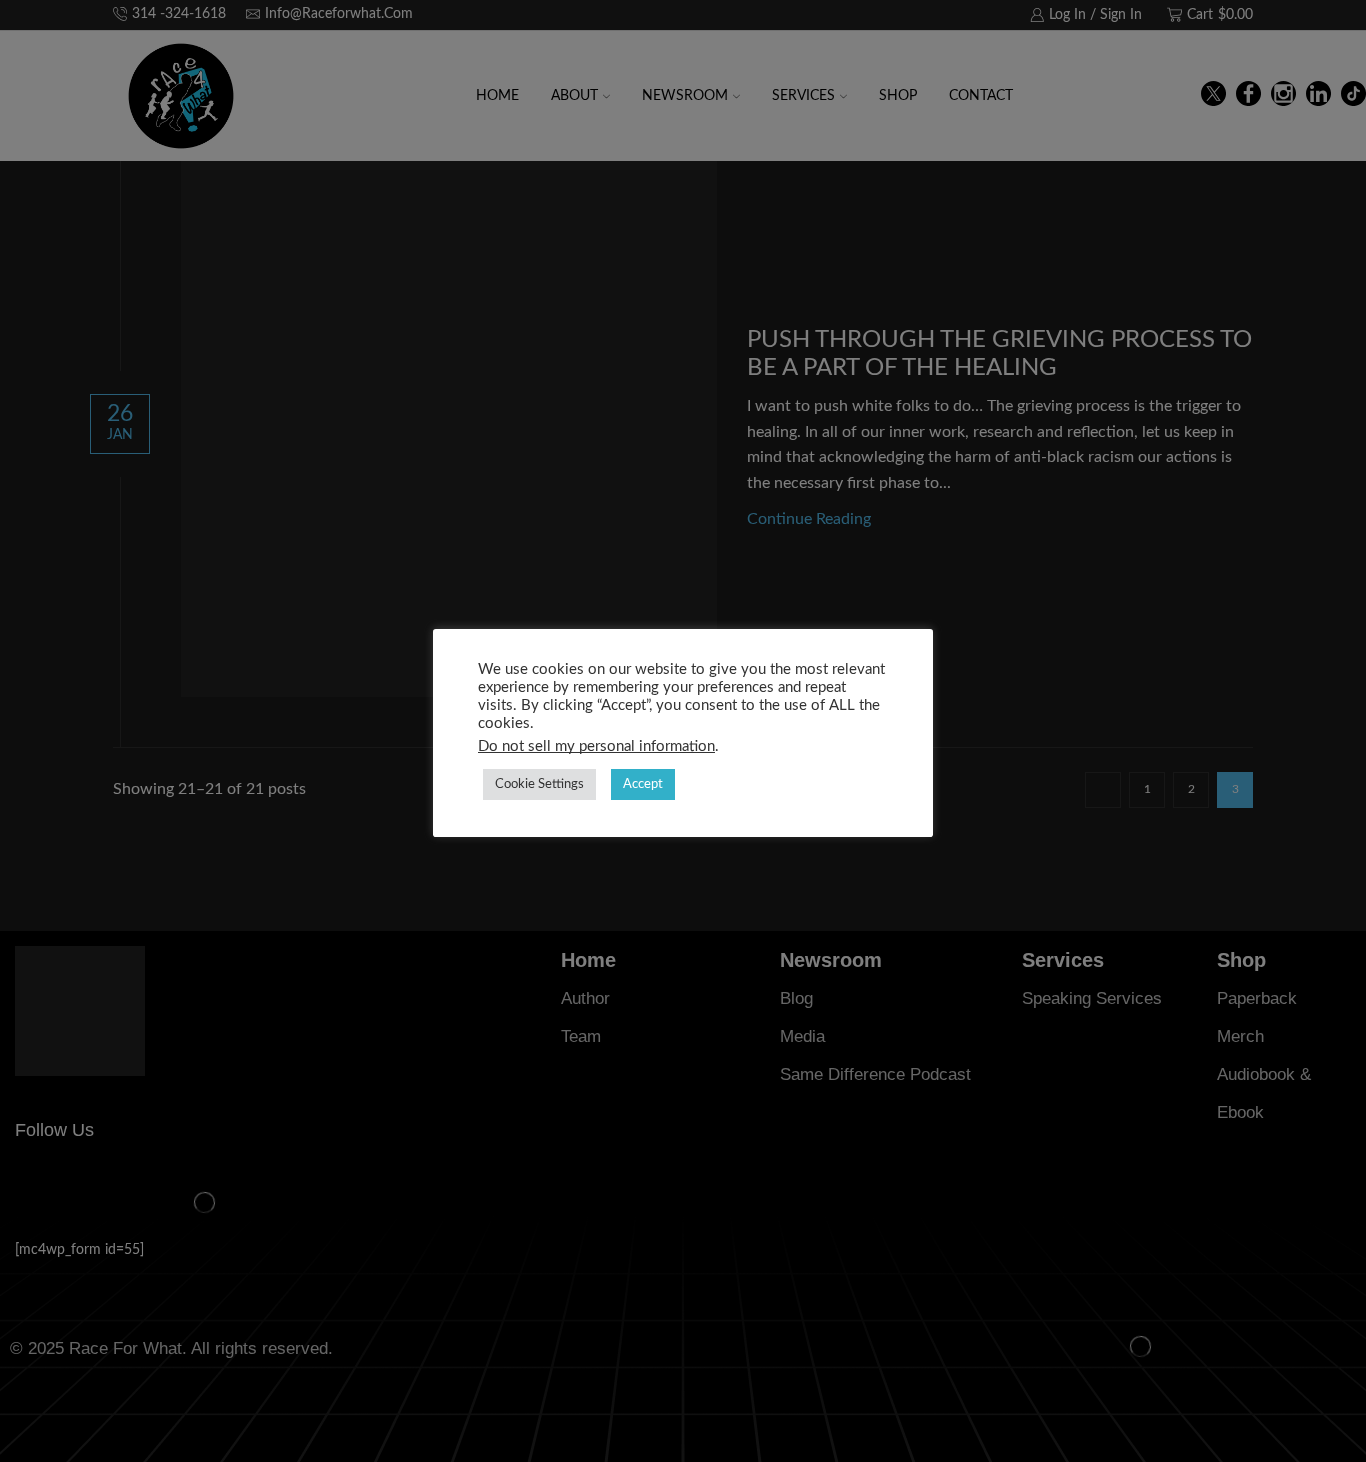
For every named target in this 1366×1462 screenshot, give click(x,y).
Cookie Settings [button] (539, 784)
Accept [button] (643, 784)
